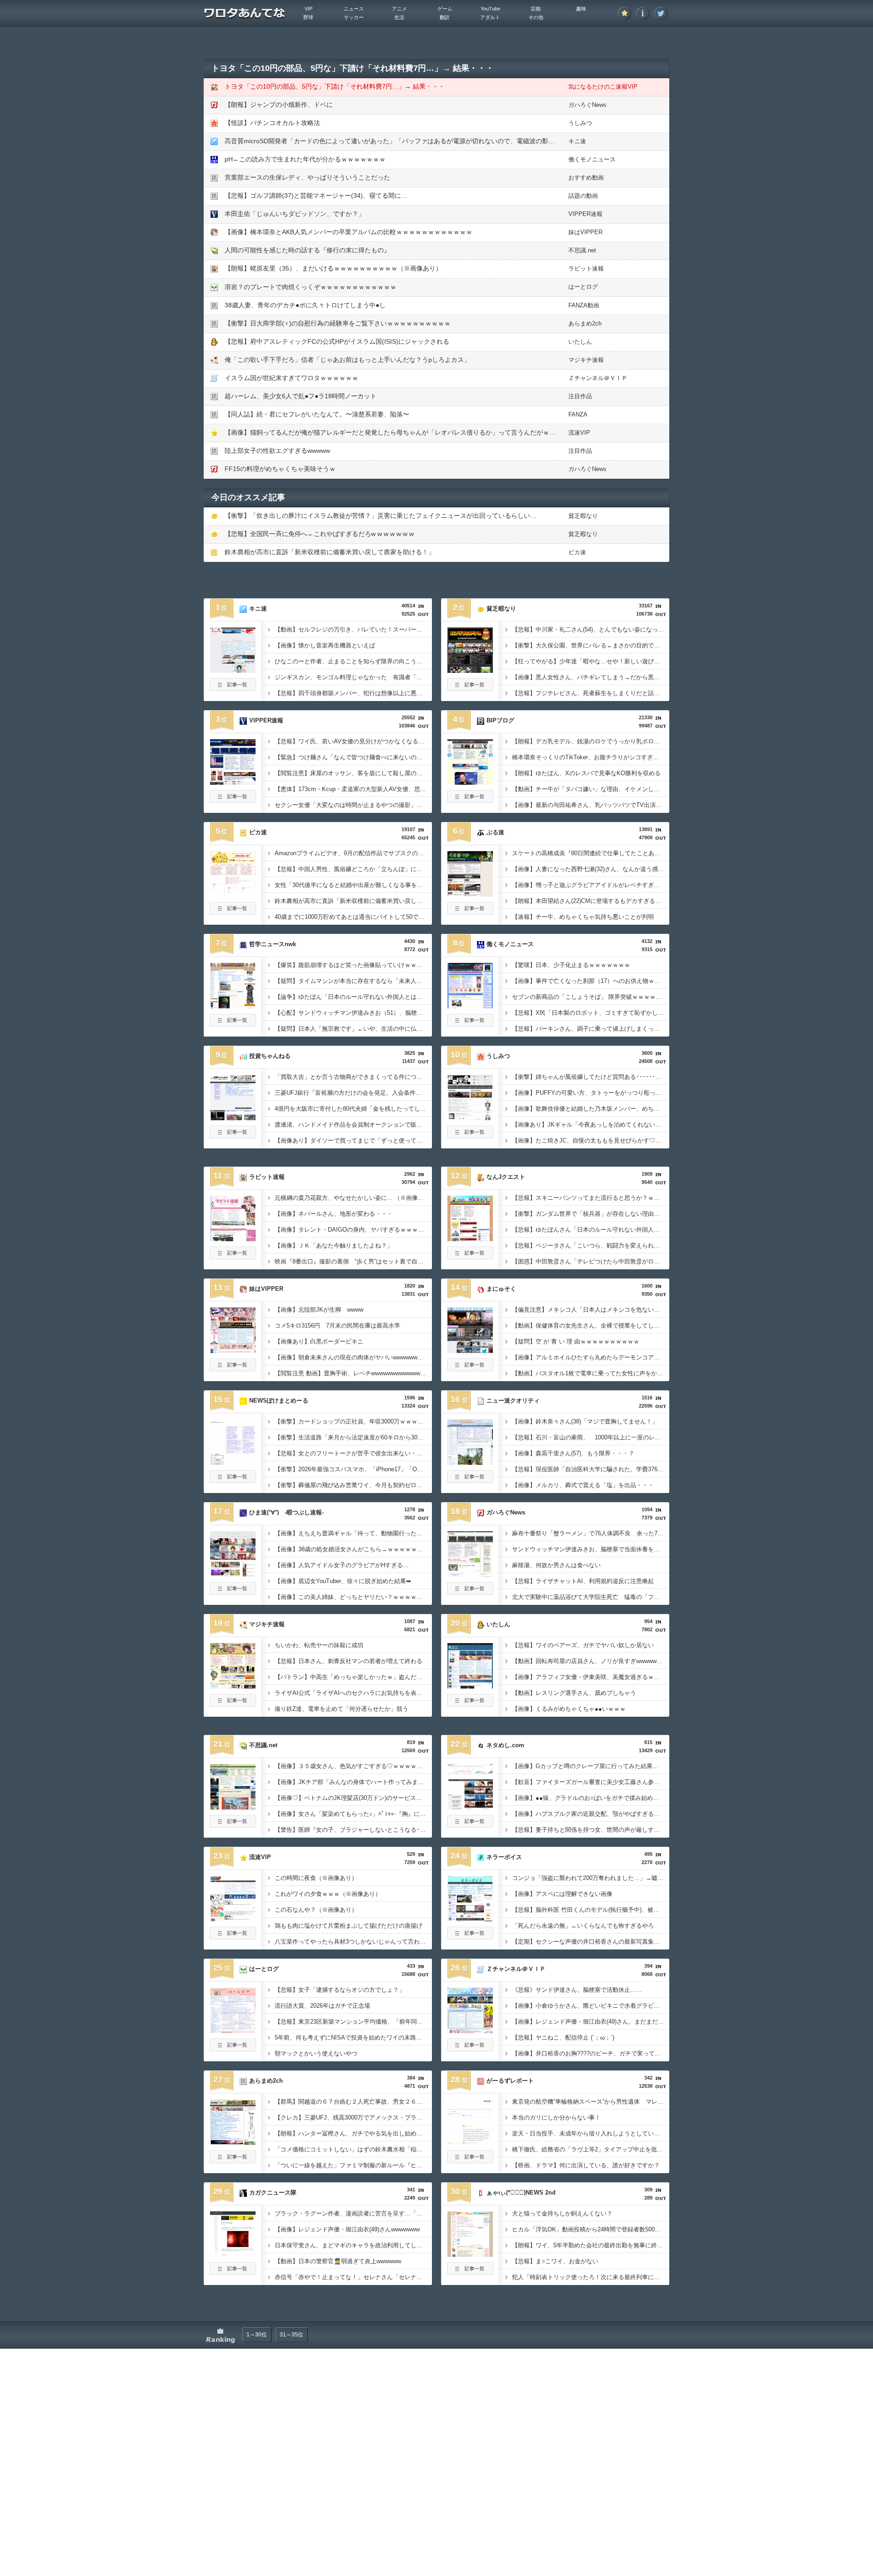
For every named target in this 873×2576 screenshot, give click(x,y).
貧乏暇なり (583, 516)
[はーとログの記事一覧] (233, 2049)
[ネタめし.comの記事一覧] (470, 1825)
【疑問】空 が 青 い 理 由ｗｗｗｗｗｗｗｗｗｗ (576, 1341)
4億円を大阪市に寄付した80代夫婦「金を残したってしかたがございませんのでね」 (353, 1109)
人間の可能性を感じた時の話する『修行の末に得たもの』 (307, 250)
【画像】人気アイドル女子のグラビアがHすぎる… (342, 1565)
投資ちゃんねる (270, 1056)
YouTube (490, 9)
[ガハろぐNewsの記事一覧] (470, 1592)
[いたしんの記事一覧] (470, 1704)
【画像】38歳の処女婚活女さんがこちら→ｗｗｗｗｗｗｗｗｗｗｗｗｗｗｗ (353, 1549)
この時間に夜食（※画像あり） (316, 1878)
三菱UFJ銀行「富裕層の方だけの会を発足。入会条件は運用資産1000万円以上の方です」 (353, 1093)
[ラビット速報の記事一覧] (233, 1257)
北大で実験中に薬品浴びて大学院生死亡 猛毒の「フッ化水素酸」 (591, 1597)
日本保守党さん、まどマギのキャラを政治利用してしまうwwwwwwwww (353, 2245)
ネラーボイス (504, 1857)
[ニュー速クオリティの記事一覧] (470, 1480)
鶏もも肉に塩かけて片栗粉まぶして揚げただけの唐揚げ (349, 1926)
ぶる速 (495, 832)
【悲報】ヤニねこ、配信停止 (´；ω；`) (563, 2037)
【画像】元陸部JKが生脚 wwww (319, 1310)
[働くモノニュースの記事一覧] (470, 1024)
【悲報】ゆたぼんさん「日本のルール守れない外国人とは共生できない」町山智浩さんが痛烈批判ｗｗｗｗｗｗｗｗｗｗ (591, 1230)
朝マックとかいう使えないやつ (316, 2053)
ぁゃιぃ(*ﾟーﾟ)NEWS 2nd (521, 2193)
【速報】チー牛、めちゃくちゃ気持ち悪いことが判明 (583, 917)
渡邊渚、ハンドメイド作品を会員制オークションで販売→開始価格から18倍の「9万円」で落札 (353, 1125)
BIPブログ (500, 720)
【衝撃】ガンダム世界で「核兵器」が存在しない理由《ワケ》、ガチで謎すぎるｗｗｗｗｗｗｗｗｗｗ (591, 1214)
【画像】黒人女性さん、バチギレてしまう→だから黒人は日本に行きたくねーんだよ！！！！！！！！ (591, 677)
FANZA (578, 414)
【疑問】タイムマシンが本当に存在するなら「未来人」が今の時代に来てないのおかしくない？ (353, 981)
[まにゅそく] (470, 1350)
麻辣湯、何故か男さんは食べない (556, 1565)
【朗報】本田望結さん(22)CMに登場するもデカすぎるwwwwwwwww (591, 901)
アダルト (490, 17)
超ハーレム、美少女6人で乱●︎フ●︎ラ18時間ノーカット (301, 396)
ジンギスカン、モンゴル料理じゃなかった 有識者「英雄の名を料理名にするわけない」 (353, 677)
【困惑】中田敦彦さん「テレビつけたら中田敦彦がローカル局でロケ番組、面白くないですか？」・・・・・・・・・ (591, 1261)
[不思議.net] (233, 1807)
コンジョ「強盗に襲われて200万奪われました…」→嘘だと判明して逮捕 (591, 1878)
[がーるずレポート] (470, 2142)
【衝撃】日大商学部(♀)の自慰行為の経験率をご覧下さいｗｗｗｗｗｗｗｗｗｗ (338, 323)
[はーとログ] (233, 2030)
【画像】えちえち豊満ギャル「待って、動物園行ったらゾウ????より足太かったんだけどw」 (353, 1533)
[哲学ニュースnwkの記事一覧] (233, 1024)
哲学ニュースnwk (273, 944)
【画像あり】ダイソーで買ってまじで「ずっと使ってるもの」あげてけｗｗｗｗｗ (353, 1140)
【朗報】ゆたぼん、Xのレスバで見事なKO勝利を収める (586, 773)
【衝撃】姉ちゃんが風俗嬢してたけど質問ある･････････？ (591, 1077)
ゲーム (445, 9)
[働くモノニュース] (470, 1006)
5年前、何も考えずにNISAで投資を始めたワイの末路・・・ (353, 2037)
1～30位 (257, 2335)
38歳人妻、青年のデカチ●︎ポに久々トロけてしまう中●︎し (305, 305)
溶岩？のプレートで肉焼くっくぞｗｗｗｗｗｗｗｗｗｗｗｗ (311, 287)
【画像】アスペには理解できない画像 (562, 1894)
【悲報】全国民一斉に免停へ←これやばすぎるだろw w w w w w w (319, 534)
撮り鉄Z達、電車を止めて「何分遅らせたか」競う (341, 1709)
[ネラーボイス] (470, 1919)
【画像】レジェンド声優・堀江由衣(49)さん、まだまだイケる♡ (591, 2022)
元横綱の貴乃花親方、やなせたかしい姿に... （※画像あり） (353, 1198)
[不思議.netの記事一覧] (233, 1825)
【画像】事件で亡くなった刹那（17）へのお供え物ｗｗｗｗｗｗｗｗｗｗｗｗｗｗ (591, 981)
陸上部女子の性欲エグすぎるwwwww (277, 451)
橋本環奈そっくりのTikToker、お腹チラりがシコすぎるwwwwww (591, 757)
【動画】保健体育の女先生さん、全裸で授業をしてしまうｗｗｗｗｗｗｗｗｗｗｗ (591, 1326)
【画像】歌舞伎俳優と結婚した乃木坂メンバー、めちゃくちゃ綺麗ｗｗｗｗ (591, 1109)
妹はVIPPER (585, 232)
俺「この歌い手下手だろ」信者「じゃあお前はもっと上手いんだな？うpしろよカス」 (347, 360)
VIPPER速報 (585, 214)
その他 (536, 17)
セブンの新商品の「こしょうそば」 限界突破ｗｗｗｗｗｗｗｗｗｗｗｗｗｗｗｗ (591, 997)
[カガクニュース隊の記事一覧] (233, 2272)
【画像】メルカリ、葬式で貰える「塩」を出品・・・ (583, 1485)
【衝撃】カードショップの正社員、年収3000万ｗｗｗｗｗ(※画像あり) (353, 1421)
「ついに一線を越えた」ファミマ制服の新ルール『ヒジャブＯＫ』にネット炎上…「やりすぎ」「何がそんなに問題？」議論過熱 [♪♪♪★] (353, 2165)
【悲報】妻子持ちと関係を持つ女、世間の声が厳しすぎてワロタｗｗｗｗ (591, 1830)
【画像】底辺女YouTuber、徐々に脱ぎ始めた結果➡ (343, 1581)
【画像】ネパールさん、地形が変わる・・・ (334, 1214)
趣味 (581, 9)
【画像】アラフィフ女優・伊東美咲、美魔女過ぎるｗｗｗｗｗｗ (591, 1677)
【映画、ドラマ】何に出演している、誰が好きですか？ (586, 2165)
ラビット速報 (586, 268)
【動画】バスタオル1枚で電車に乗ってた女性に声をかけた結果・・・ (591, 1373)
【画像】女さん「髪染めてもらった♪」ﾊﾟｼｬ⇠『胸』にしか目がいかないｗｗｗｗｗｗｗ (353, 1814)
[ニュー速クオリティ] (470, 1462)
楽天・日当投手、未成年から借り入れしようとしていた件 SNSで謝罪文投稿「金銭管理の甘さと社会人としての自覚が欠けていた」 (591, 2133)
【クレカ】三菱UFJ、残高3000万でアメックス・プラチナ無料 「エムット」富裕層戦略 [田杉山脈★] (353, 2117)
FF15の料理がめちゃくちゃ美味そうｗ (280, 469)
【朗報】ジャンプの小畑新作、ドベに (279, 105)
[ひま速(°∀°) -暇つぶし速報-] (233, 1574)
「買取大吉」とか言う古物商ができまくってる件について (351, 1077)
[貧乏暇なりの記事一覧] (470, 688)
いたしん (580, 342)
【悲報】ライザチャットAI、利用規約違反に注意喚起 (583, 1581)
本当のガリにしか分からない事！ (556, 2117)
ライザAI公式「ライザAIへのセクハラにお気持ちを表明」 (351, 1693)
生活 (399, 17)
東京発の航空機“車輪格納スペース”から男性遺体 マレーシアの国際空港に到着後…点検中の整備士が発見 (591, 2102)
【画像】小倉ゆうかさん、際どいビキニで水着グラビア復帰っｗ (591, 2006)
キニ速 (577, 141)
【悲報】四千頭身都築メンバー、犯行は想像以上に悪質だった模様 (353, 693)
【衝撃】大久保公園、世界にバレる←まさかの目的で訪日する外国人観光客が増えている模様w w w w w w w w (591, 645)
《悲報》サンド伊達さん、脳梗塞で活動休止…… (577, 1990)
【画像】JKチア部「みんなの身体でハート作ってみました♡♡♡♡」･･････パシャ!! (353, 1782)
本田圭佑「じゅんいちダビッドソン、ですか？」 (295, 214)
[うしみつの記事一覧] (470, 1136)
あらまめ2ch (585, 323)
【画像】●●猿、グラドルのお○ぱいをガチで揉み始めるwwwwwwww (591, 1798)
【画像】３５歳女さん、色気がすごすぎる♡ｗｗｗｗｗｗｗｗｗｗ (353, 1766)
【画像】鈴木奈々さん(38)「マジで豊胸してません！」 (585, 1421)
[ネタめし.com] (470, 1807)
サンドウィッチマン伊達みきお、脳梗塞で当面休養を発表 (589, 1549)
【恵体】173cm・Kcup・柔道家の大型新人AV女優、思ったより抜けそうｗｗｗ (353, 789)
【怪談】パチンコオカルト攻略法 (272, 123)
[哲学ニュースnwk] (233, 1006)
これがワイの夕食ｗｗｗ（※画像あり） (328, 1894)
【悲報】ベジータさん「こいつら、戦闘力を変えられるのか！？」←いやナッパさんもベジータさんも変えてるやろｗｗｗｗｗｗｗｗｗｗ (591, 1245)
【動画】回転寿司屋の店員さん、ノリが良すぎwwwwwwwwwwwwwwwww (591, 1661)
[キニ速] (233, 670)
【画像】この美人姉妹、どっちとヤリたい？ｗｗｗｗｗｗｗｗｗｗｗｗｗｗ (353, 1597)
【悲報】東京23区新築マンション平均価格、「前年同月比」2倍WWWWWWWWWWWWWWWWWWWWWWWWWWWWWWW (353, 2022)
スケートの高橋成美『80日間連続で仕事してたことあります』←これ (591, 853)
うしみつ (580, 123)
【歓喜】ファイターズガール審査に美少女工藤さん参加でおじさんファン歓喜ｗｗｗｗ (591, 1782)
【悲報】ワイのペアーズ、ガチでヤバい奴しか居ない (583, 1645)
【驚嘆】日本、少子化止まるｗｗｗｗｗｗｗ (571, 965)
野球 (308, 17)
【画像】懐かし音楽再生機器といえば (325, 645)
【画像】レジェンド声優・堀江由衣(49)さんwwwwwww (347, 2229)
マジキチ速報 (586, 360)
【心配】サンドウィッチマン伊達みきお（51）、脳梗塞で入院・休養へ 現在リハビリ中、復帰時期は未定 (353, 1013)
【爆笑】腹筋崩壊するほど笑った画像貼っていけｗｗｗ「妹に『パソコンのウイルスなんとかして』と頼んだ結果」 (353, 965)
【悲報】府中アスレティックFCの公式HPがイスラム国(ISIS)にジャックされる (337, 341)
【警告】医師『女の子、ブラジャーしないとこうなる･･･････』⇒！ (353, 1830)
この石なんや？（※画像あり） (316, 1910)
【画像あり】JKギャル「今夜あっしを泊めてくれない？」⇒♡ (591, 1125)
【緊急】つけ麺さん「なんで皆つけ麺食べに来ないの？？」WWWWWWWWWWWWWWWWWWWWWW (353, 757)
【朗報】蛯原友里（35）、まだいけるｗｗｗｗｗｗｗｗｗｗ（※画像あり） (333, 268)
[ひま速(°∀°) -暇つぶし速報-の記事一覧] (233, 1592)
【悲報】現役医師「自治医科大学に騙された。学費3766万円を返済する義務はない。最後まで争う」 (591, 1469)
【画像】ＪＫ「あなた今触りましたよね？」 (334, 1245)
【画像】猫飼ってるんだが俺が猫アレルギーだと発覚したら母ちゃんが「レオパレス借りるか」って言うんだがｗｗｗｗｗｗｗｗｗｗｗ (419, 432)
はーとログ (583, 287)
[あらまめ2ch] (233, 2142)
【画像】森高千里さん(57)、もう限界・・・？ (573, 1453)
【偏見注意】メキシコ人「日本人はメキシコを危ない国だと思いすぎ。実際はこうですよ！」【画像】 (591, 1310)
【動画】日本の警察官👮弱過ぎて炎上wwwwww (338, 2261)
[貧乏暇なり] (470, 670)
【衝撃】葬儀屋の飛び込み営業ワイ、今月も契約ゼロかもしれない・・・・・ (353, 1485)
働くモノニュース (592, 159)
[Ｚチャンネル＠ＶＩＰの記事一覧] (470, 2049)
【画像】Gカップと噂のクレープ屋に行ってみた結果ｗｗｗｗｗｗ (591, 1766)
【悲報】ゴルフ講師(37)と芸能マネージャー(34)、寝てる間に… (316, 195)
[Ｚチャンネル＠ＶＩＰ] (470, 2030)
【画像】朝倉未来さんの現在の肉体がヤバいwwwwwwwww (352, 1357)
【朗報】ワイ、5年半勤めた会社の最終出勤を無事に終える (590, 2245)
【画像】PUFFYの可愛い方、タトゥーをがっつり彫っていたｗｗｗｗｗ (591, 1093)
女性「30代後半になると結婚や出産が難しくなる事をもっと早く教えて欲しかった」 (353, 885)
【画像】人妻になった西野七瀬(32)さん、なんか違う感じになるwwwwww (591, 869)
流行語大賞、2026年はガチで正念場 (322, 2006)
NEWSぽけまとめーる (279, 1401)
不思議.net (582, 250)
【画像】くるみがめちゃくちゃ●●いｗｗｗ (569, 1709)
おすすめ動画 (586, 178)
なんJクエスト (506, 1177)
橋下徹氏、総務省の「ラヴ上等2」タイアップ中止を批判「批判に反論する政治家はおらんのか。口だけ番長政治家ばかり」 (591, 2149)
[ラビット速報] (233, 1238)
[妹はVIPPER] (233, 1350)
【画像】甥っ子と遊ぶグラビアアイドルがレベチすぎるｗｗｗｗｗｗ (591, 885)
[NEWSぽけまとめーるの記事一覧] (233, 1480)
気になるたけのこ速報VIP (603, 87)
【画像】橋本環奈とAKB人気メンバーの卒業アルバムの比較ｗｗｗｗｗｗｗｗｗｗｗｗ (349, 232)
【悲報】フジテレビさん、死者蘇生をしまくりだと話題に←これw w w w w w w (591, 693)
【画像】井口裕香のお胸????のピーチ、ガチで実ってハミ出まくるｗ (591, 2053)
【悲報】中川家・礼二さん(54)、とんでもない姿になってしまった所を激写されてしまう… (591, 629)
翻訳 (445, 17)
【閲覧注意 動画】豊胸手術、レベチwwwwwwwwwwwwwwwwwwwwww (353, 1373)
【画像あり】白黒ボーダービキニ (319, 1341)
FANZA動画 (584, 305)
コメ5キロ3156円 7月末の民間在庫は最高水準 (337, 1326)
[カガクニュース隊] (233, 2254)
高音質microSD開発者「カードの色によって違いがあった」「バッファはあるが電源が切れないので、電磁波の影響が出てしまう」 (412, 141)
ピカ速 (577, 552)
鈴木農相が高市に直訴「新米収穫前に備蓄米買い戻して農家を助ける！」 (330, 552)
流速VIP (579, 433)
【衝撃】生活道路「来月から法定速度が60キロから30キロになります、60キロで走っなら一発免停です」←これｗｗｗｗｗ (353, 1437)
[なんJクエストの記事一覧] (470, 1257)
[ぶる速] (470, 894)
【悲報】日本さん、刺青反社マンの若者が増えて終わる (349, 1661)
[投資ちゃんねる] (233, 1118)
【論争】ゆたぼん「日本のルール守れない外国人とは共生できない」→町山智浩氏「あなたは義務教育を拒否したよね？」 (353, 997)
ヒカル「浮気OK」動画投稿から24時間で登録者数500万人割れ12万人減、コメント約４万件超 (591, 2229)
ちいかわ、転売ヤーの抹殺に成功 (319, 1645)
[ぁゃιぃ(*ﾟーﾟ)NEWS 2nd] (470, 2254)
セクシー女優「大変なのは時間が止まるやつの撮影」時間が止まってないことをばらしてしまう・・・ (353, 805)
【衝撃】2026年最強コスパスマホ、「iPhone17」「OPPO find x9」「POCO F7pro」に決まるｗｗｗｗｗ (353, 1469)
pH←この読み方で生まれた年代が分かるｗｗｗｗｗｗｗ (305, 159)
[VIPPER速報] (233, 782)
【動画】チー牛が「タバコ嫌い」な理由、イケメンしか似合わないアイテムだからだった (591, 789)
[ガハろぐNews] (470, 1574)
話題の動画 (583, 196)
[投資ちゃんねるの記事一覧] (233, 1136)
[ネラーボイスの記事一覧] (470, 1937)
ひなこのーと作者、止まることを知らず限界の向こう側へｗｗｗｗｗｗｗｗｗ (353, 661)
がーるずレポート (510, 2081)
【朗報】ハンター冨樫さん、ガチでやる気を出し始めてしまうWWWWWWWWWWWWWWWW (353, 2133)
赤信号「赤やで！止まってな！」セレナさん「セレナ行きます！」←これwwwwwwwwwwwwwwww (353, 2277)
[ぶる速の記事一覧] (470, 912)
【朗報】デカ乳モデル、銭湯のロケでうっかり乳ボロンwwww (591, 741)
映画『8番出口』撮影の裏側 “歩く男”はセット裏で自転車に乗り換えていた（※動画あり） (353, 1261)
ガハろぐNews (587, 105)
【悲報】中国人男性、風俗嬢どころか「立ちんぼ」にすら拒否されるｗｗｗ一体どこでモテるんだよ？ (353, 869)
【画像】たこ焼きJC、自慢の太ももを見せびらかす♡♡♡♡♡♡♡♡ (591, 1140)
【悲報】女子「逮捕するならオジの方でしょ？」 (340, 1990)
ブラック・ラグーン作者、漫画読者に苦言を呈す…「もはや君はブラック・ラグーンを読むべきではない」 (353, 2213)
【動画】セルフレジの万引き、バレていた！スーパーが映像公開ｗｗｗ (353, 629)
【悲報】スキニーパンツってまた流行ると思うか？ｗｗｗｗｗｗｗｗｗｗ (591, 1198)
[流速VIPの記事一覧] (233, 1937)
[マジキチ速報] (233, 1686)
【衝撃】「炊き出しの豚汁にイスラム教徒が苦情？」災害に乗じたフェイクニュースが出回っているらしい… (381, 516)
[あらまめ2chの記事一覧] (233, 2160)
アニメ (399, 9)
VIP (309, 9)
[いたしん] (470, 1686)
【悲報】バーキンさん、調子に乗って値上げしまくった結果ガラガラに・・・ (591, 1029)
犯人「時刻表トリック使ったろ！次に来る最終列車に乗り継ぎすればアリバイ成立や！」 (591, 2277)
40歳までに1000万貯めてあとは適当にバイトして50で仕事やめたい (353, 917)
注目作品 (580, 396)
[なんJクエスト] (470, 1238)
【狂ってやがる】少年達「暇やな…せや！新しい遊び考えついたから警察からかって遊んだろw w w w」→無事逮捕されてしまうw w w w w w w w (591, 661)
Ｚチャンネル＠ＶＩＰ (598, 378)
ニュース (354, 9)
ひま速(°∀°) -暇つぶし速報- (286, 1512)
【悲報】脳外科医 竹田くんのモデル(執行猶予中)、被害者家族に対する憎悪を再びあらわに (591, 1910)
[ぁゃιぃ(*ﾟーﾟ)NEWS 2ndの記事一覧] (470, 2272)
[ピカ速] (233, 894)
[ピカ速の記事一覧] (233, 912)
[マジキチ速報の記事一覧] (233, 1704)
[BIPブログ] (470, 782)
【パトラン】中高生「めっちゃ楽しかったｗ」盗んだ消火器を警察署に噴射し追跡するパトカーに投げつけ (353, 1677)
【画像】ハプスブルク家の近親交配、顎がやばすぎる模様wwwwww (591, 1814)
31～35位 (291, 2335)
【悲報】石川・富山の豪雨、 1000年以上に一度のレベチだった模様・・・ (591, 1437)
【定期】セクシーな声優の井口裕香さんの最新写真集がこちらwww (591, 1942)
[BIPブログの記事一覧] (470, 800)
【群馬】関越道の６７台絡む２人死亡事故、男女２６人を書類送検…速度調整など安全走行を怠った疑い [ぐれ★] (353, 2102)
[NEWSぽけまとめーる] (233, 1462)
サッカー (354, 17)
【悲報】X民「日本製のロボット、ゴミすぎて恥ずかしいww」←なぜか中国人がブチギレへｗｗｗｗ (591, 1013)
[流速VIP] (233, 1919)
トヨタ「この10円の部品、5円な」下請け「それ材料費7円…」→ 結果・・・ (335, 86)
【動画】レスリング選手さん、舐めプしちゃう (574, 1693)
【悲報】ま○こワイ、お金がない (555, 2261)
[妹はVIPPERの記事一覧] (233, 1368)
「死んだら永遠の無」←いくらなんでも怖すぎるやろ (583, 1926)
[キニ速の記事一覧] (233, 688)
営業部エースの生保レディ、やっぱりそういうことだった (307, 177)
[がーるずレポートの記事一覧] (470, 2160)
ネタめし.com (505, 1745)
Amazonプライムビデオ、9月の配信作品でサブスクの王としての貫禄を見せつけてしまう (353, 853)
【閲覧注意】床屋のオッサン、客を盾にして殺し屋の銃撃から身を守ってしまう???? (353, 773)
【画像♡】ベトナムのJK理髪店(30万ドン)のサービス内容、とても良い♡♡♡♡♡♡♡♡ (353, 1798)
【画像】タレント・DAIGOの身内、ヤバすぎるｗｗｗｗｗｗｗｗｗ (353, 1230)
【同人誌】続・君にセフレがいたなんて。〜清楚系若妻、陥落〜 (317, 414)
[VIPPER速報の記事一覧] (233, 800)
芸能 (536, 9)
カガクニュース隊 (273, 2193)
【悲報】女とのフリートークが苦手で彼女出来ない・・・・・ (353, 1453)
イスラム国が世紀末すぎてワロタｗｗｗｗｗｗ (291, 378)
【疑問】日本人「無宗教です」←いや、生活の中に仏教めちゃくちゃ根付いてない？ (353, 1029)
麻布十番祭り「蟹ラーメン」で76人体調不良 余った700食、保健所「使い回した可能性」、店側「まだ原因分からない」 (591, 1533)
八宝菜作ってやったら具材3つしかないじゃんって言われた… (353, 1942)
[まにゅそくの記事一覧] (470, 1368)
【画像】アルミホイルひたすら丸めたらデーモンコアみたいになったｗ (591, 1357)
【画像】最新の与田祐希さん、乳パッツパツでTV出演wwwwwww (591, 805)
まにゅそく (501, 1289)
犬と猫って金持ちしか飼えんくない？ (562, 2213)
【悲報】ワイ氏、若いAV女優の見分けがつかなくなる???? (353, 741)
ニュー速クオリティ (513, 1401)
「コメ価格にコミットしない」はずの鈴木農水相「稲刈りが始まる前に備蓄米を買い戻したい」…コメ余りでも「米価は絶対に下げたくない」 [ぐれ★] (353, 2149)
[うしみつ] (470, 1118)
